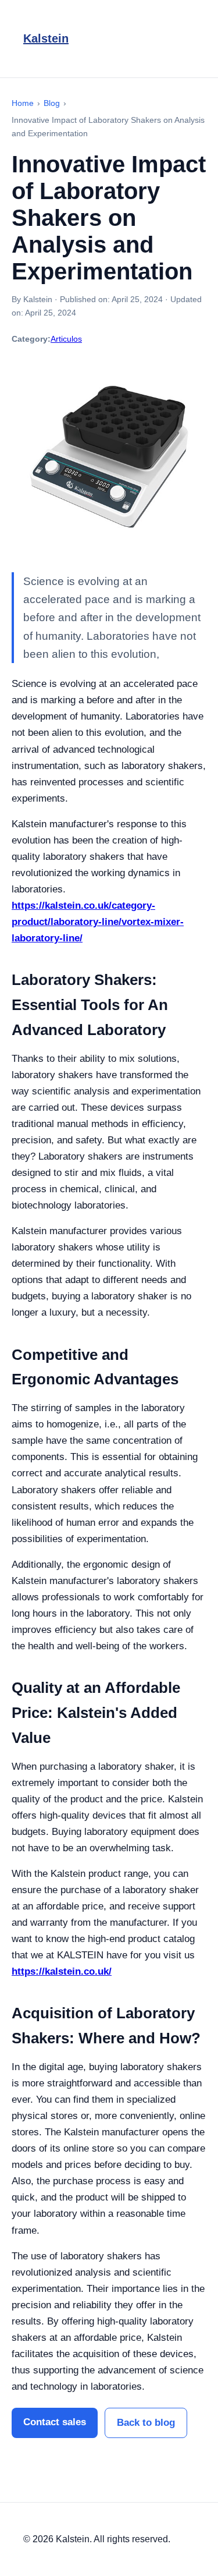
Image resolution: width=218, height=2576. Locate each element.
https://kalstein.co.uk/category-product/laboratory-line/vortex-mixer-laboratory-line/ (98, 922)
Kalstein (46, 38)
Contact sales (55, 2422)
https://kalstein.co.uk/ (62, 1971)
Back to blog (146, 2423)
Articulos (66, 339)
